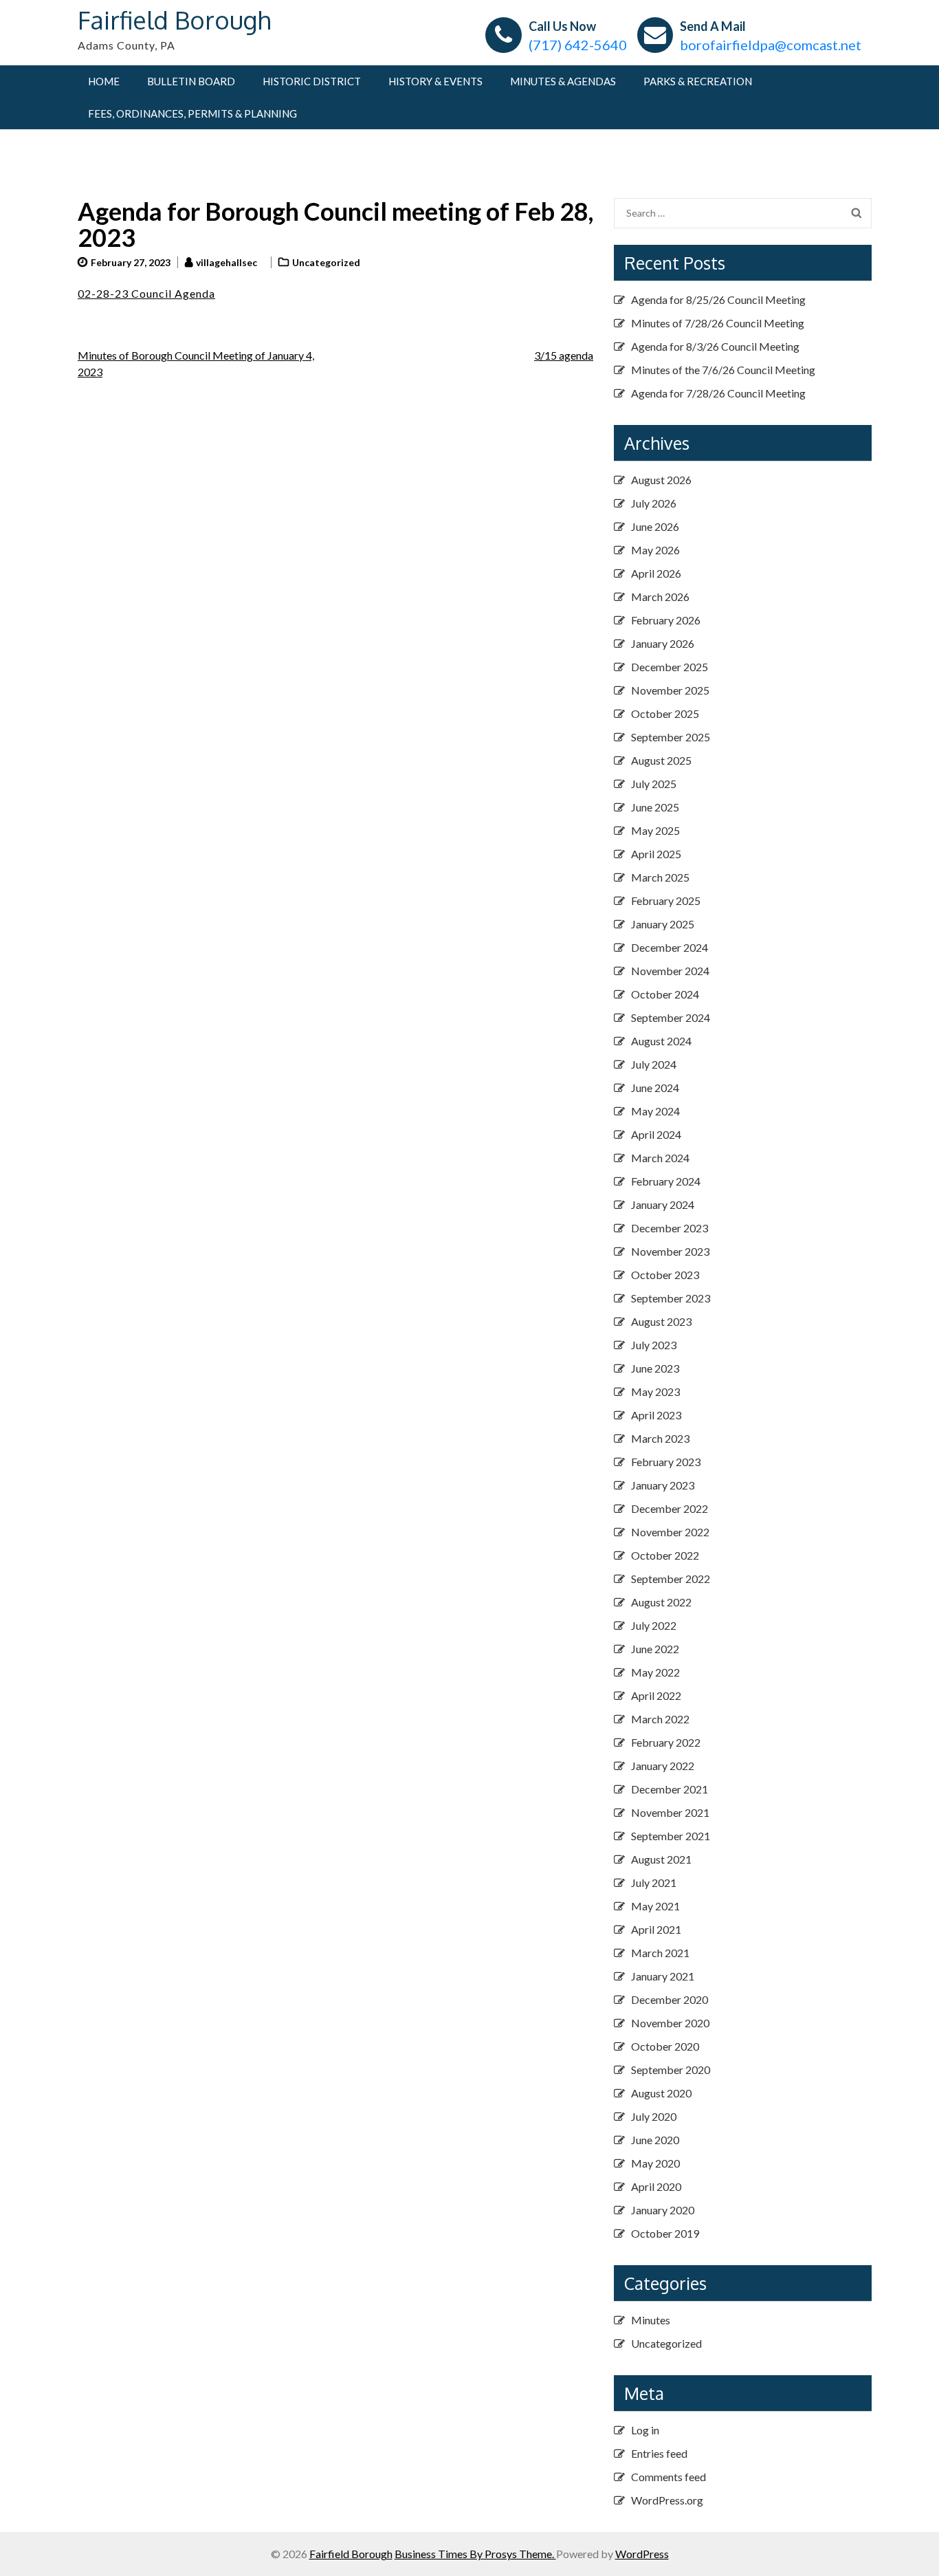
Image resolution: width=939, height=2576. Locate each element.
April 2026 (656, 573)
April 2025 (656, 854)
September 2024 (671, 1017)
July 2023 (654, 1345)
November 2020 (670, 2023)
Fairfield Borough (174, 20)
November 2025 (670, 690)
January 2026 (663, 643)
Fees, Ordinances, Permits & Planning (192, 113)
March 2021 (660, 1953)
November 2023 (670, 1251)
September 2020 (671, 2070)
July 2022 (654, 1625)
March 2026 (660, 597)
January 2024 (663, 1204)
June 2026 (655, 526)
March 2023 (660, 1438)
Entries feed (659, 2453)
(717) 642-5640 (578, 45)
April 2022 (656, 1695)
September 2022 (671, 1579)
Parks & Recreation (698, 81)
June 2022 (655, 1649)
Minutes (651, 2320)
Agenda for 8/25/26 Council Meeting (718, 299)
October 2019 (665, 2233)
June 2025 (655, 807)
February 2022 (666, 1742)
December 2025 (670, 667)
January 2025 (663, 924)
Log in (645, 2430)
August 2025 (661, 760)
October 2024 (665, 994)
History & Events (435, 81)
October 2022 (665, 1555)
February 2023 (666, 1462)
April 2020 (656, 2186)
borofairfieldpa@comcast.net (771, 45)
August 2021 (661, 1859)
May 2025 (655, 830)
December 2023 (670, 1228)
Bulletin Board (191, 81)
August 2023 (661, 1321)
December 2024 (670, 947)
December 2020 (670, 1999)
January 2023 (663, 1485)
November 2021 (670, 1812)
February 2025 (666, 900)
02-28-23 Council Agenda (146, 293)
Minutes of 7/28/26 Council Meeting (718, 323)
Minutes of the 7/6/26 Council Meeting (723, 370)
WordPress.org (667, 2500)
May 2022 (655, 1672)
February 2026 (666, 620)
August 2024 (661, 1041)
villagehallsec (227, 262)
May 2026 (655, 550)
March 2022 (660, 1719)
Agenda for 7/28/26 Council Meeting (718, 393)
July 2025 (654, 784)
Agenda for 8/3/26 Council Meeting (715, 346)
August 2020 (661, 2093)
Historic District (312, 81)
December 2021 (670, 1789)
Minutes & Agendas (563, 81)
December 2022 (670, 1508)
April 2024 (656, 1134)
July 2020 (654, 2116)
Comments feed (669, 2477)
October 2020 (665, 2046)
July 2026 (654, 503)
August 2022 (661, 1602)
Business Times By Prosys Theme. (475, 2554)
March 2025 (660, 877)
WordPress (642, 2554)
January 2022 (663, 1766)
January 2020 (663, 2210)
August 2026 (661, 480)
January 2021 (663, 1976)
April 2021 (656, 1929)
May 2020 (655, 2163)
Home (104, 81)
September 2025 (671, 737)
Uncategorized (326, 262)
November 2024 (670, 971)
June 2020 (655, 2140)
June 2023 (655, 1368)
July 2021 (654, 1882)
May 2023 (655, 1391)
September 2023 (671, 1298)
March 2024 (660, 1158)
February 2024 (666, 1181)
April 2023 (656, 1415)
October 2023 (665, 1275)
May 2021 (655, 1906)
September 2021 (671, 1836)
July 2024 (654, 1064)
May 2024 (655, 1111)
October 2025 (665, 713)
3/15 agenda (564, 355)
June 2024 (655, 1088)
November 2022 (670, 1532)
